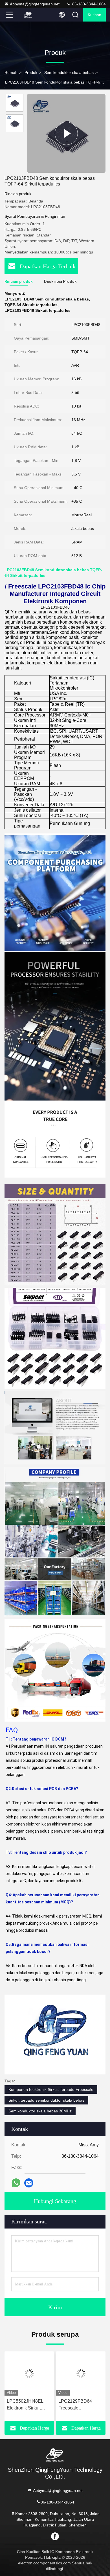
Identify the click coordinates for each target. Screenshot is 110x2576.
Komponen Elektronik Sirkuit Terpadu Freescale (51, 2089)
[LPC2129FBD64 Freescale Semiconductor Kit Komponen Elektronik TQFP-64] (81, 2374)
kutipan (94, 15)
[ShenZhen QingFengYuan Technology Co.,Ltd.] (28, 15)
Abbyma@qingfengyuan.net (35, 4)
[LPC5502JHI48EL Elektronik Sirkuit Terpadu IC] (29, 2374)
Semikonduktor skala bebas (69, 72)
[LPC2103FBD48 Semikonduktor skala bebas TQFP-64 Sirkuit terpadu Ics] (66, 133)
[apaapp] (16, 2183)
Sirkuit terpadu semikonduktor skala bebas (46, 2100)
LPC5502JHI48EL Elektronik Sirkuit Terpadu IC (25, 2405)
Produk (31, 72)
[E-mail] (29, 2183)
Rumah (11, 72)
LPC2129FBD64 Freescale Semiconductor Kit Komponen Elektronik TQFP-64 (80, 2405)
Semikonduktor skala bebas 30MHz (40, 2111)
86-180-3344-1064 (88, 4)
